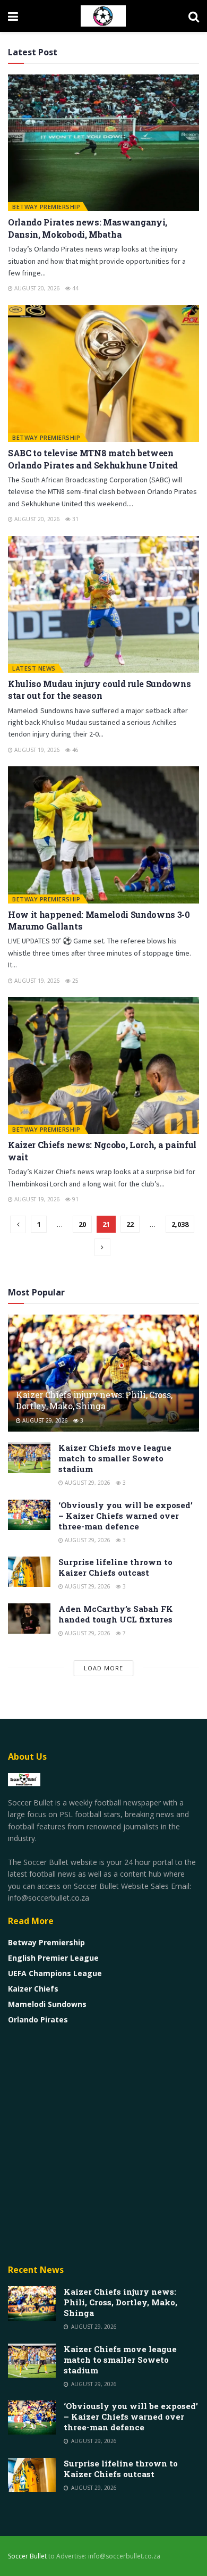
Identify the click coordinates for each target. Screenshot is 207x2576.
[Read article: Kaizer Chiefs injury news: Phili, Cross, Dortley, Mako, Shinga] (32, 2303)
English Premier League (53, 1958)
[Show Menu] (13, 16)
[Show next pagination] (102, 1247)
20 (82, 1224)
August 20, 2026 (36, 288)
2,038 (180, 1224)
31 (75, 519)
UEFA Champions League (55, 1973)
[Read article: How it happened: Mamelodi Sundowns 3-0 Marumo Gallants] (103, 835)
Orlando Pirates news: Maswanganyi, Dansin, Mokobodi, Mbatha (88, 228)
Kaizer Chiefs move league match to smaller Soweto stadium (115, 1458)
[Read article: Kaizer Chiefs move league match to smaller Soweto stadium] (29, 1457)
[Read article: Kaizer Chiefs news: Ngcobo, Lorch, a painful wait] (103, 1065)
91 (75, 1199)
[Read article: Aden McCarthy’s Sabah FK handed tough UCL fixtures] (29, 1619)
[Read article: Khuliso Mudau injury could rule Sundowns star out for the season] (103, 604)
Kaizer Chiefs (33, 1989)
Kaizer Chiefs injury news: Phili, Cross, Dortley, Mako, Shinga (94, 1400)
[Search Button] (194, 16)
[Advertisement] (103, 2144)
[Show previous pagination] (18, 1224)
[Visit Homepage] (103, 16)
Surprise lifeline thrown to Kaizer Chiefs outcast (115, 1567)
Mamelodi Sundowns (47, 2004)
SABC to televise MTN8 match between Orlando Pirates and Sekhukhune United (93, 459)
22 (130, 1224)
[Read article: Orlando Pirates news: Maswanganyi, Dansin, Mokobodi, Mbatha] (103, 143)
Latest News (34, 668)
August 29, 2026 (44, 1420)
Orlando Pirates (38, 2019)
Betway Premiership (46, 207)
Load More (103, 1668)
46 (75, 750)
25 (75, 981)
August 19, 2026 (36, 750)
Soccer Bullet (27, 2556)
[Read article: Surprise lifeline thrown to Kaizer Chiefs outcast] (29, 1572)
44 (75, 288)
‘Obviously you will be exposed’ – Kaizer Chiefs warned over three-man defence (126, 1516)
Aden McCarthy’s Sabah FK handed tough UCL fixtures (116, 1614)
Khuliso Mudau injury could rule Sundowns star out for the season (99, 689)
